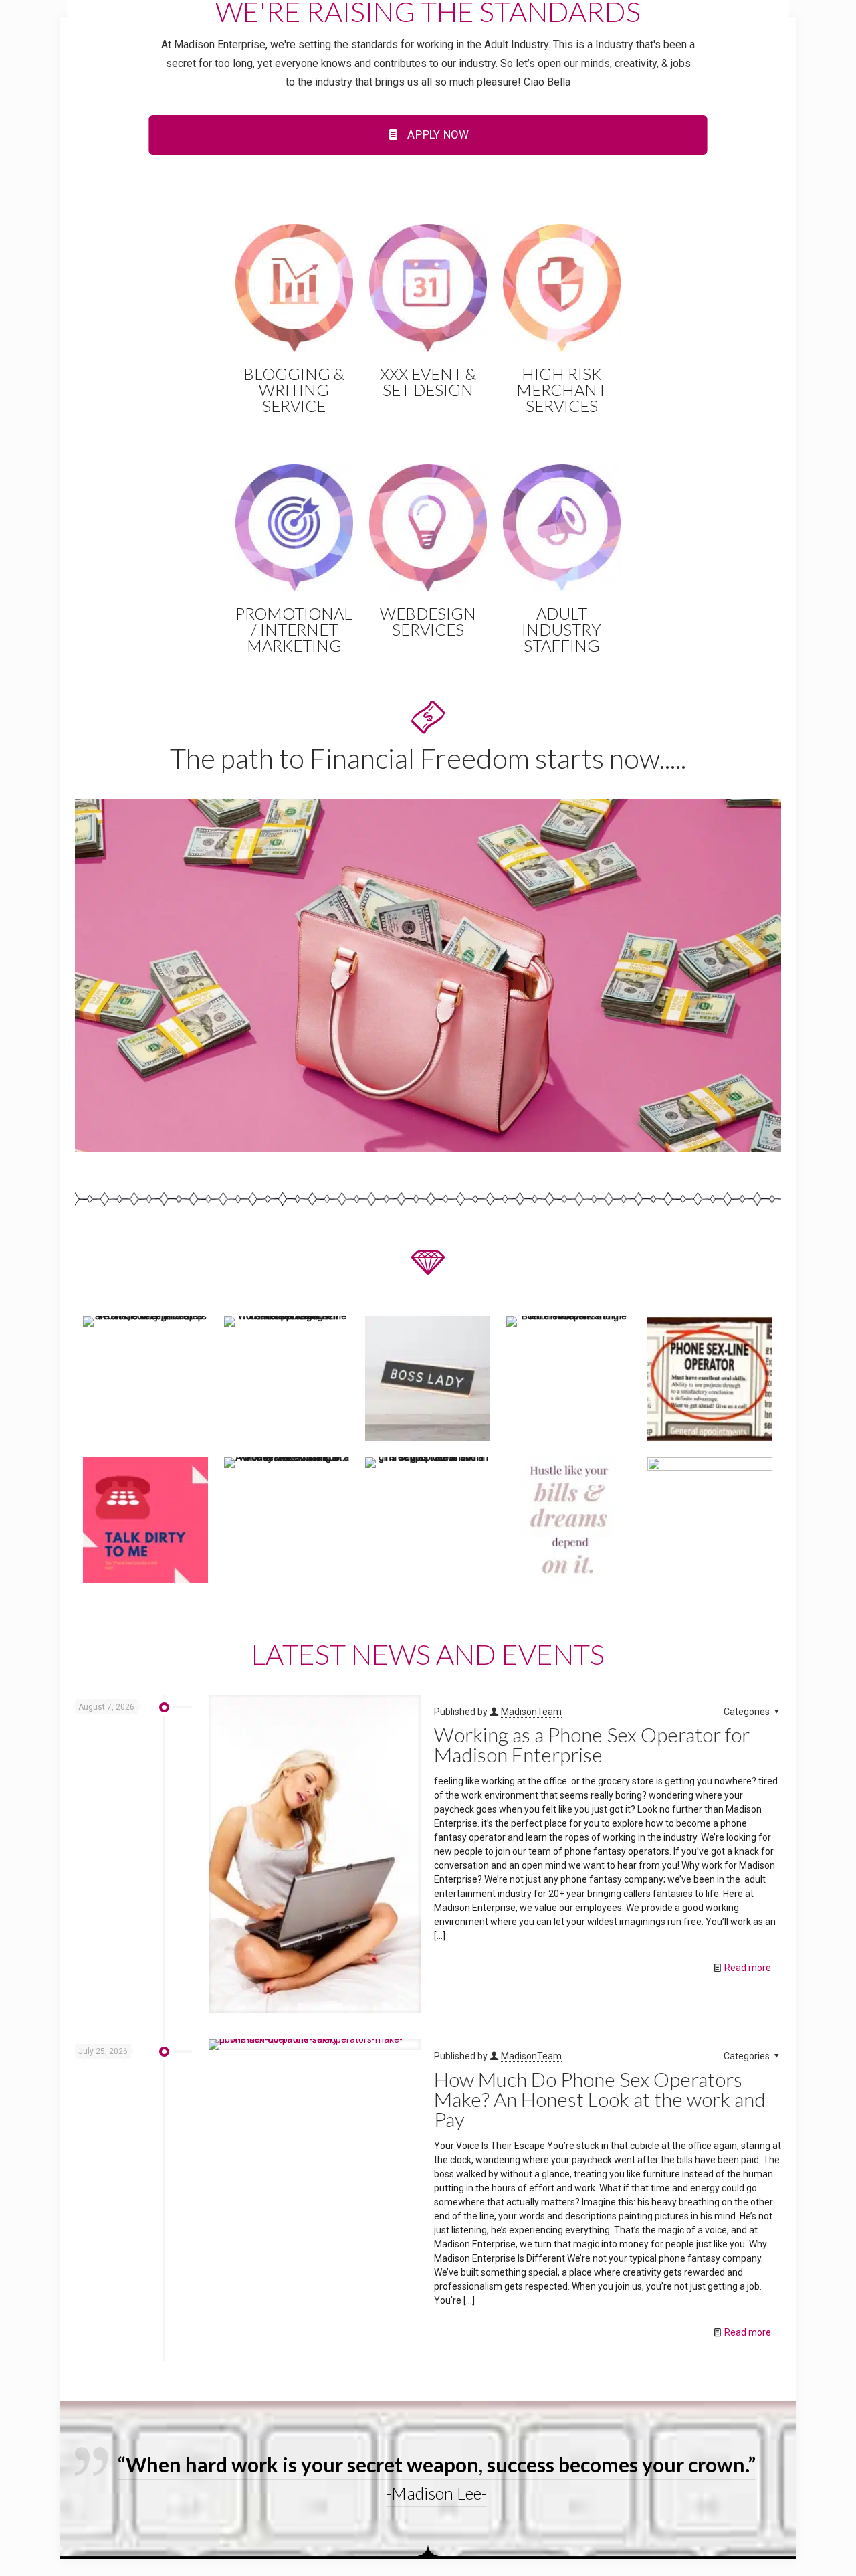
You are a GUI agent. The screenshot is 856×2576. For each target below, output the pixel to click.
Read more (748, 1968)
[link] (428, 976)
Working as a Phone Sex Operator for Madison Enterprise (592, 1744)
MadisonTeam (531, 1712)
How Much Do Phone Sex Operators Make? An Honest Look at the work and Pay (600, 2099)
